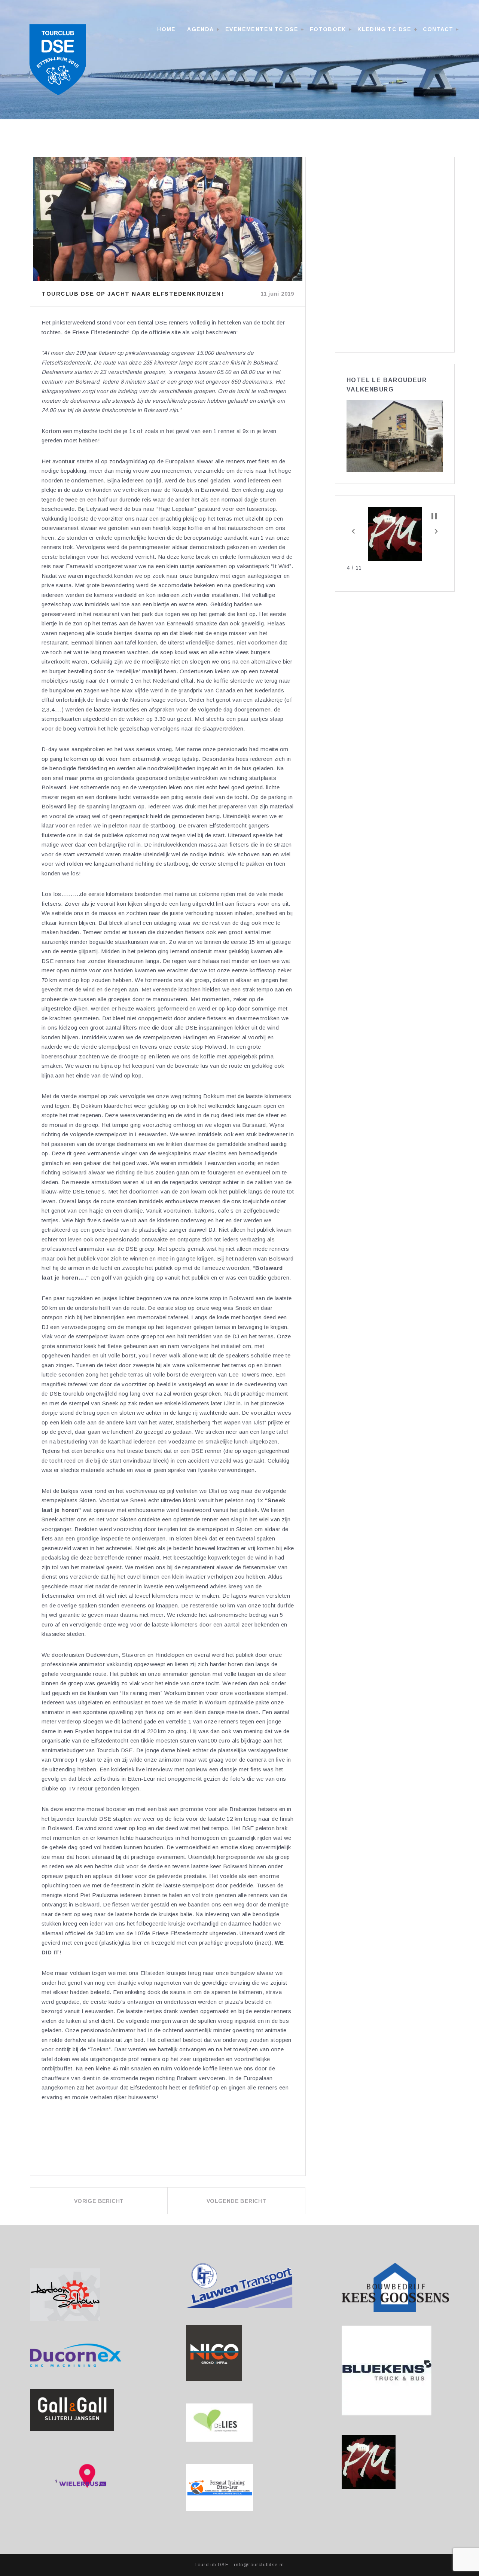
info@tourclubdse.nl (259, 2565)
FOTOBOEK (328, 29)
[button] (353, 531)
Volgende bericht (236, 2201)
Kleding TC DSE (385, 29)
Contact (438, 29)
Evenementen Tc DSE (262, 29)
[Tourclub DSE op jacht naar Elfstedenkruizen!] (168, 219)
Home (167, 29)
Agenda (200, 29)
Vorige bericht (99, 2201)
